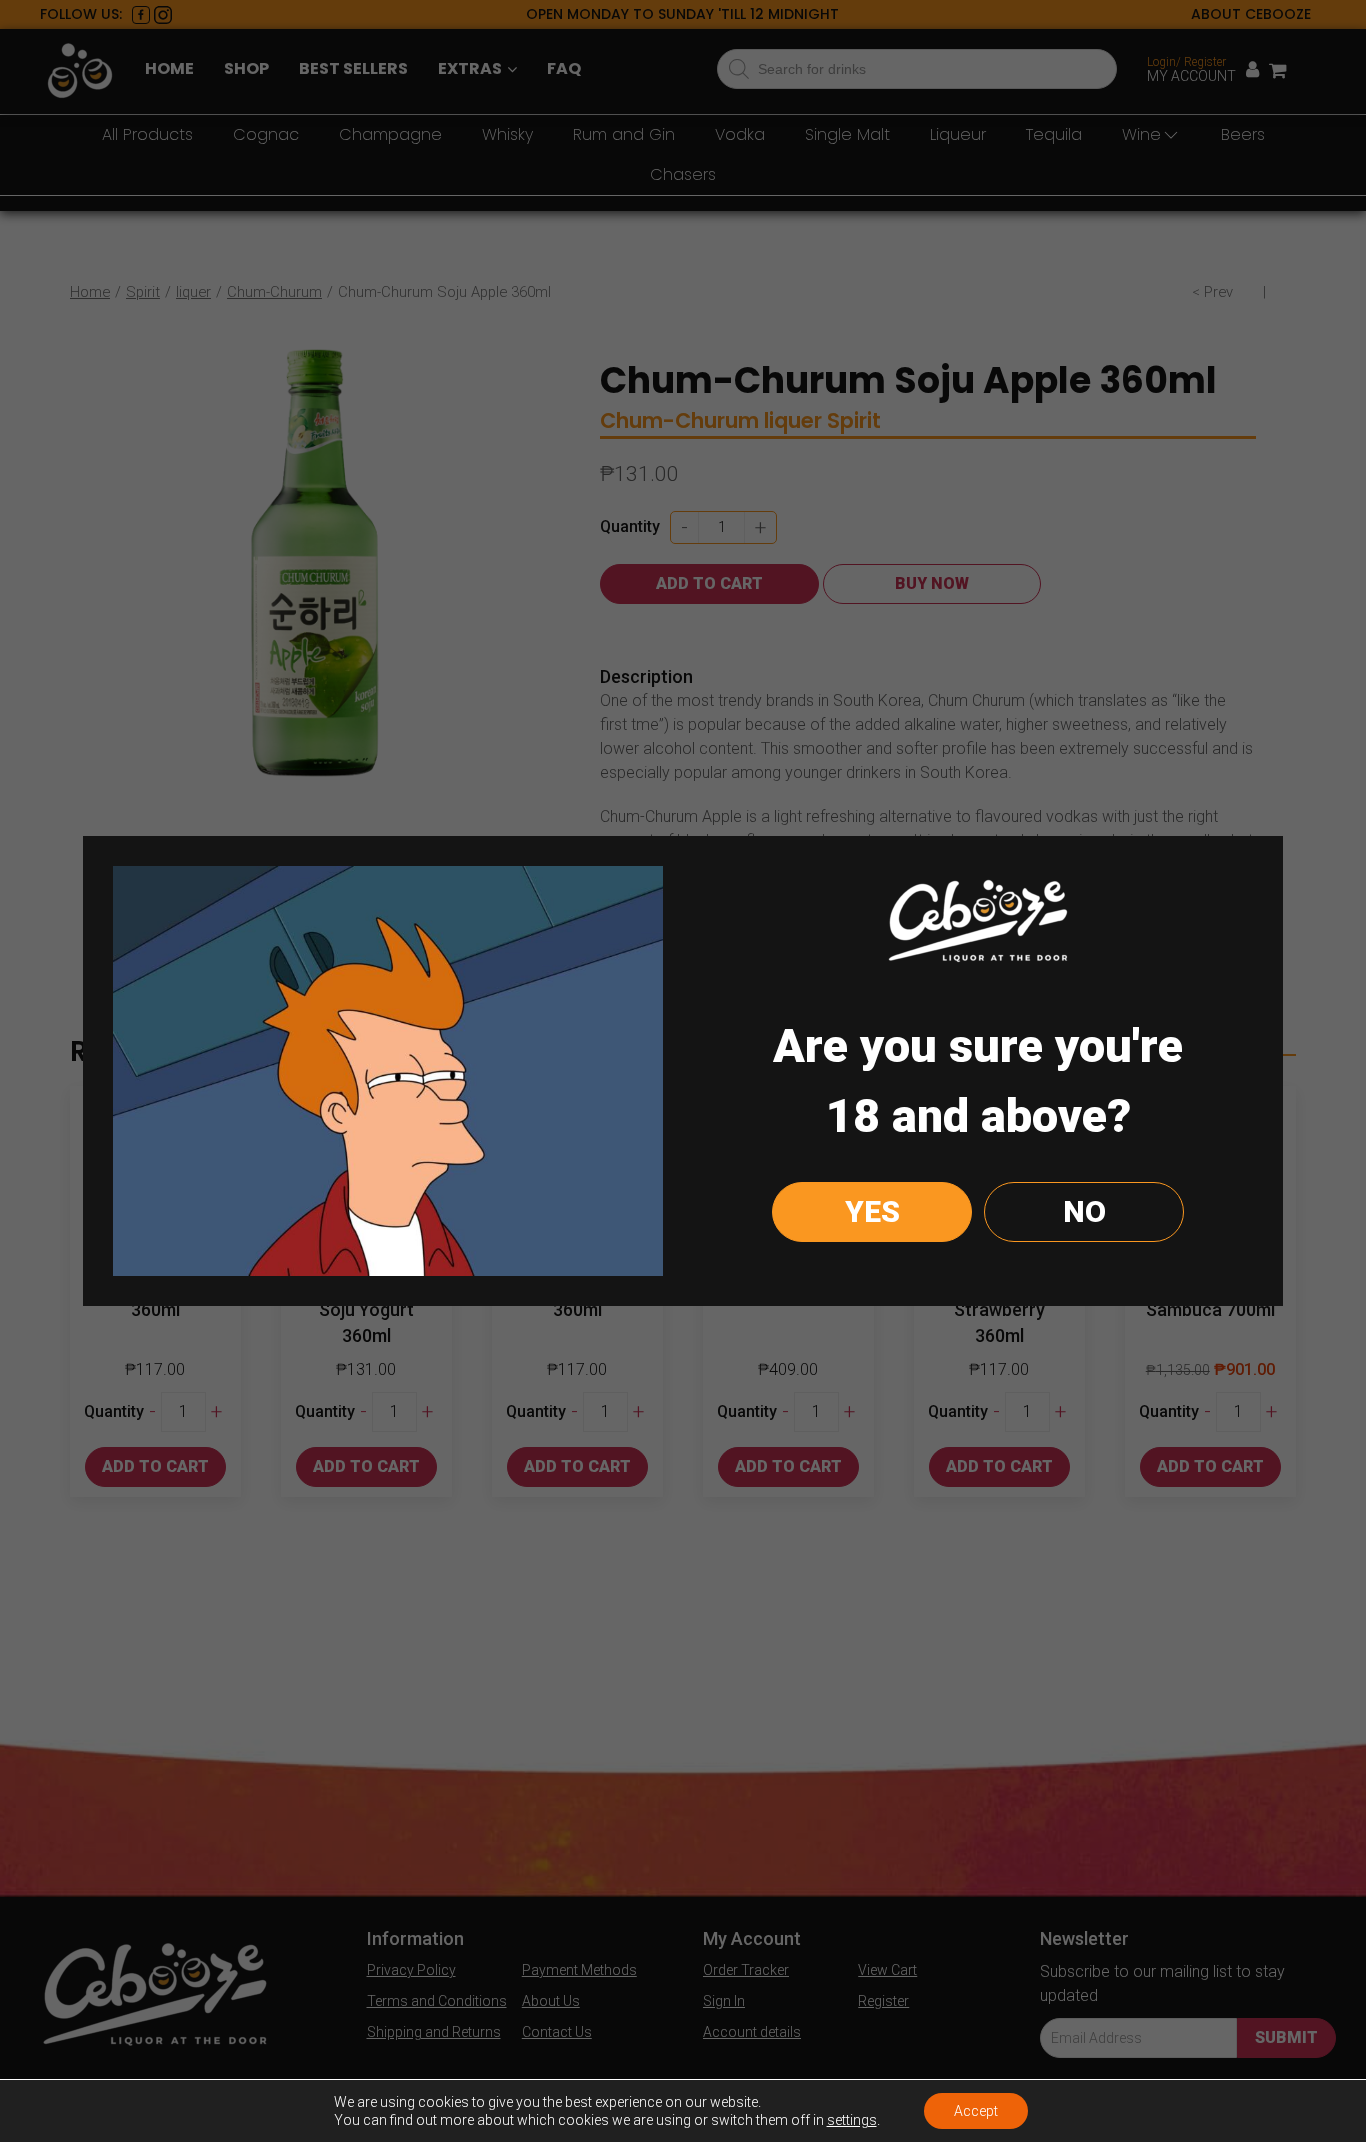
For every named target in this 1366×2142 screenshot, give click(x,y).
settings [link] (852, 2120)
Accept (976, 2111)
